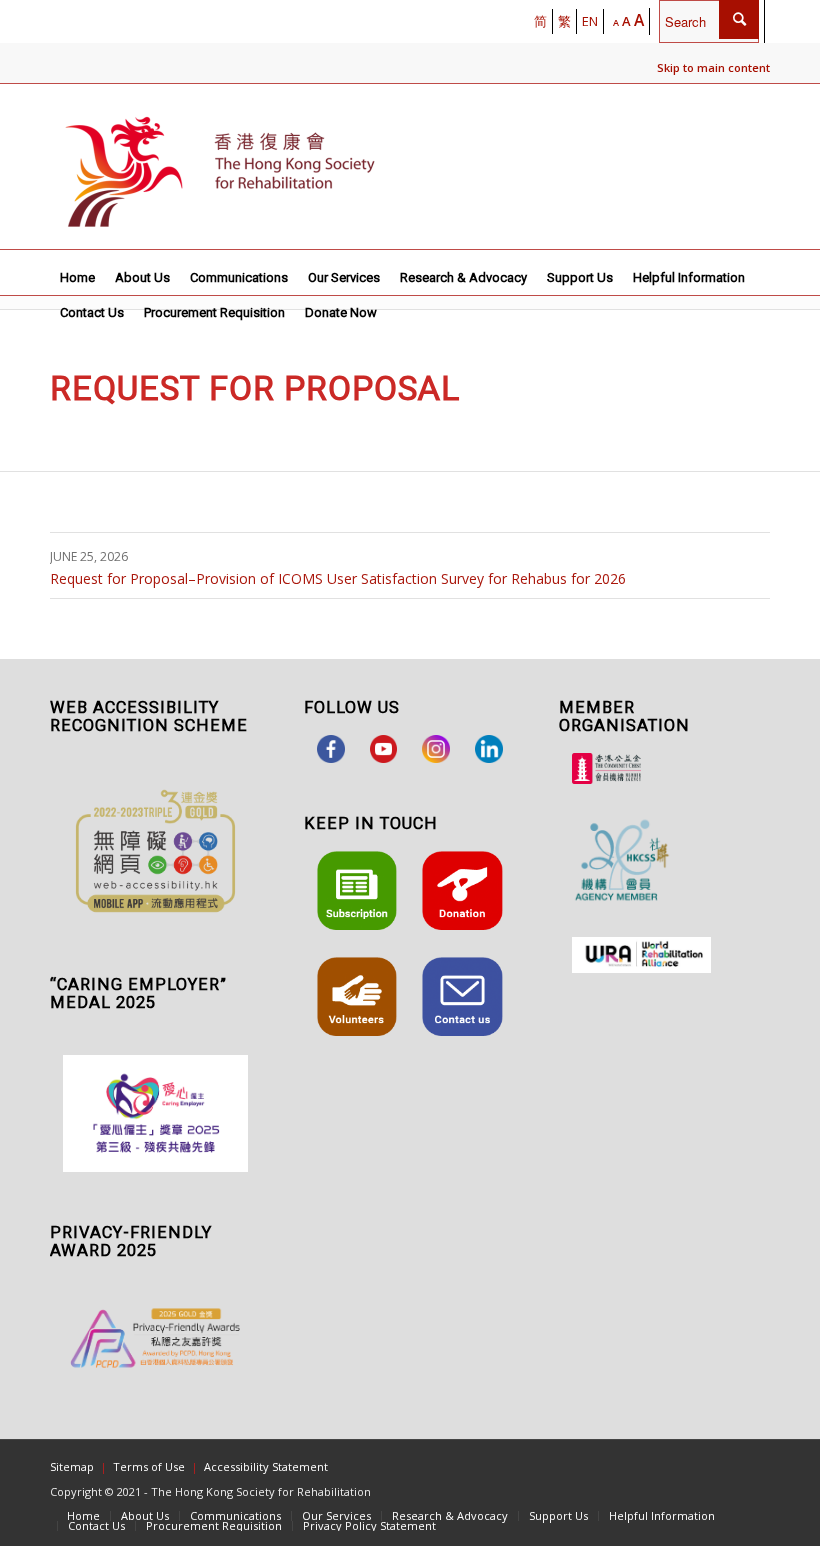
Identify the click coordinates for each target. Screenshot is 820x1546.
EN (590, 21)
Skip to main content (713, 67)
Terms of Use (149, 1466)
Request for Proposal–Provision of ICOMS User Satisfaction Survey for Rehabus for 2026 (338, 578)
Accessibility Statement (266, 1466)
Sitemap (72, 1466)
